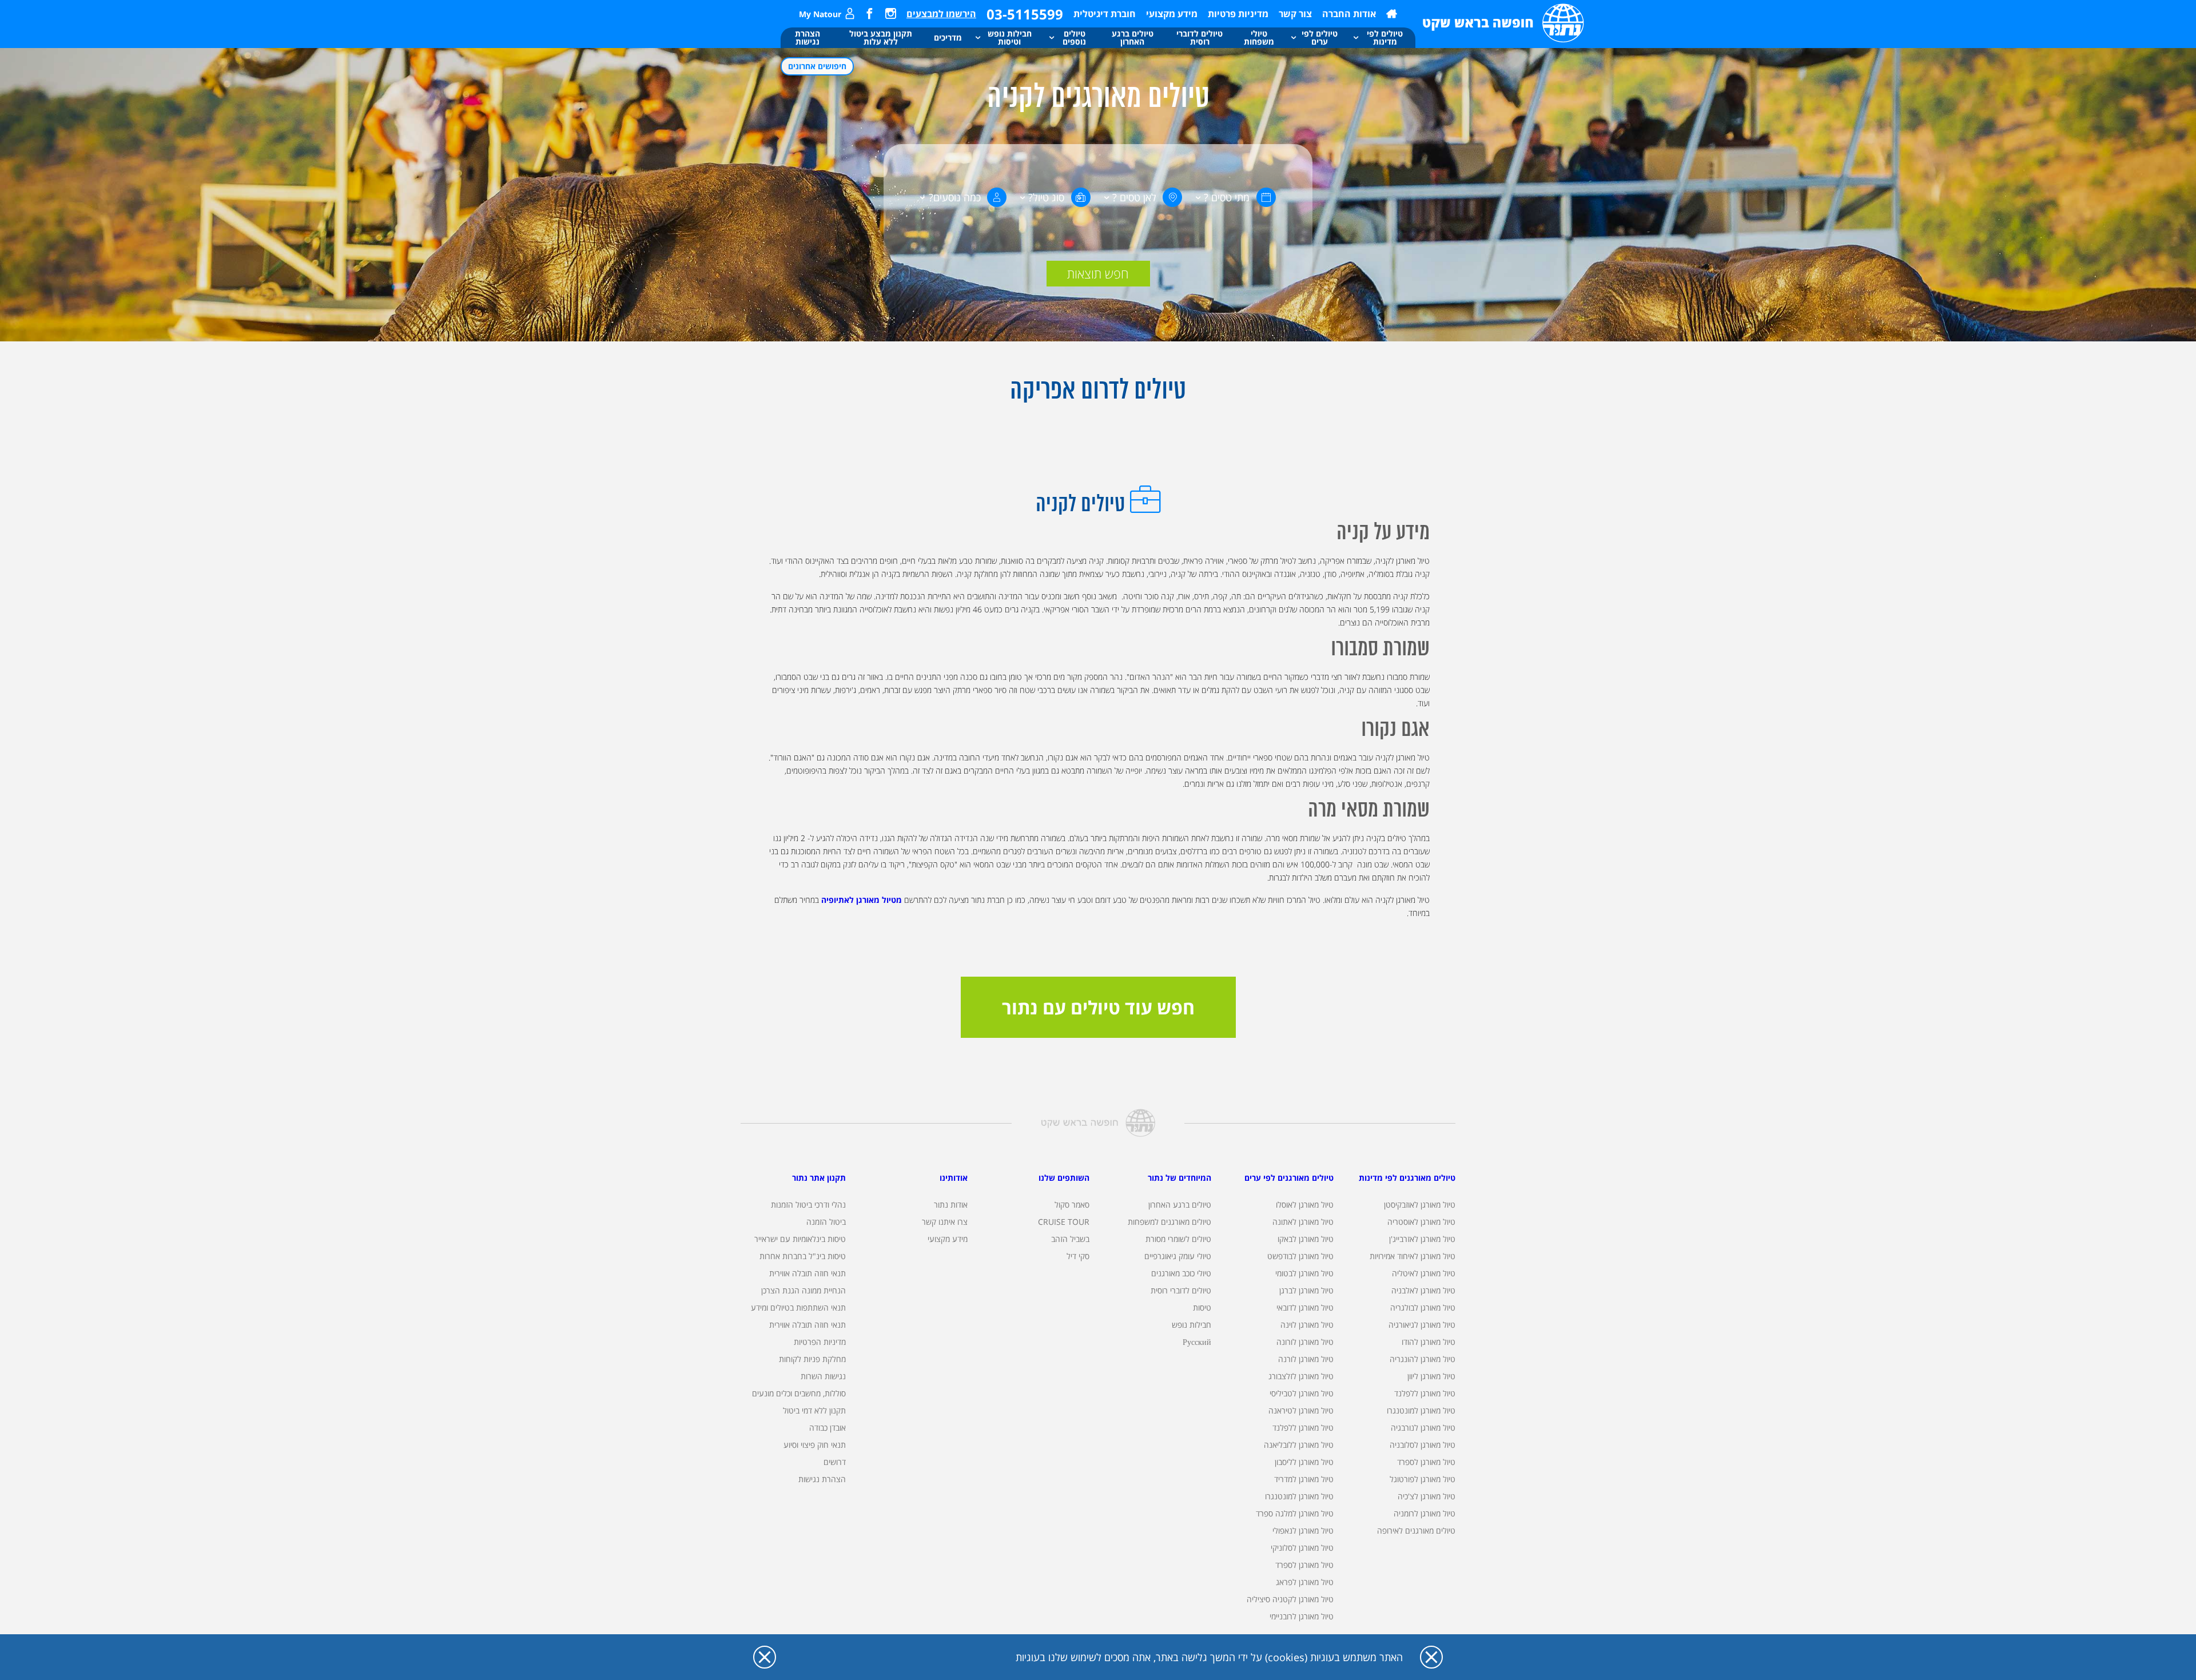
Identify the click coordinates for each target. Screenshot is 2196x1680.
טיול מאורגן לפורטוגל (1423, 1479)
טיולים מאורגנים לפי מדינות (1407, 1178)
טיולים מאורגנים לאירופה (1416, 1530)
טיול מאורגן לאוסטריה (1421, 1222)
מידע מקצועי (1172, 14)
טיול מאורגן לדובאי (1305, 1307)
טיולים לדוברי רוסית (1181, 1290)
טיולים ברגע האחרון (1180, 1205)
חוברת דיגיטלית (1105, 14)
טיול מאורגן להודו (1429, 1342)
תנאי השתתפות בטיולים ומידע (798, 1307)
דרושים (835, 1462)
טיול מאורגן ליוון (1431, 1376)
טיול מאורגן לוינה (1307, 1325)
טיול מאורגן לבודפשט (1300, 1256)
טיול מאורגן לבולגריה (1423, 1307)
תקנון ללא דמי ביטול (814, 1410)
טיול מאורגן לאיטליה (1424, 1273)
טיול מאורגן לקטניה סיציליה (1290, 1599)
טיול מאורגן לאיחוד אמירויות (1413, 1256)
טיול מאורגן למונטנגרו (1421, 1410)
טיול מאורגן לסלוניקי (1302, 1548)
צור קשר (1295, 14)
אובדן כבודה (828, 1428)
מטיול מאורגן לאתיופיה (862, 900)
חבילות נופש (1192, 1325)
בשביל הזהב (1070, 1239)
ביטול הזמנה (826, 1222)
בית (1392, 14)
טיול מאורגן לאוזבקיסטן (1420, 1205)
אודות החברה (1349, 14)
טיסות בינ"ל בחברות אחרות (803, 1256)
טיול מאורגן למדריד (1304, 1479)
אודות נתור (951, 1205)
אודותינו (954, 1178)
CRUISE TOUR (1064, 1222)
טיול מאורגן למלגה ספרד (1295, 1513)
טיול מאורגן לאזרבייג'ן (1422, 1239)
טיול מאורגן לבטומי (1304, 1273)
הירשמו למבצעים (941, 14)
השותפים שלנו (1064, 1178)
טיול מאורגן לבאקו (1306, 1239)
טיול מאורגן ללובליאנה (1299, 1445)
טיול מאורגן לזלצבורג (1301, 1376)
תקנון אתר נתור (819, 1178)
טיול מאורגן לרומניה (1425, 1513)
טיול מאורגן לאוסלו (1305, 1205)
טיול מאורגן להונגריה (1423, 1359)
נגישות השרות (823, 1376)
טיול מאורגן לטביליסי (1302, 1393)
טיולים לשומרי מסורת (1178, 1239)
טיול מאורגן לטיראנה (1301, 1410)
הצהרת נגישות (822, 1479)
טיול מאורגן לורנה (1306, 1359)
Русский (1197, 1342)
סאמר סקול (1072, 1205)
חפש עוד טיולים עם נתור (1098, 1007)
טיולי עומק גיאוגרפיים (1178, 1256)
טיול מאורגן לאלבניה (1423, 1290)
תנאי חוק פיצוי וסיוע (815, 1445)
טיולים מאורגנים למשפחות (1169, 1222)
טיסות (1202, 1307)
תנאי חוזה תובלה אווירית (807, 1273)
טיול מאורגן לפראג (1305, 1582)
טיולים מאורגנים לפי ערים (1289, 1178)
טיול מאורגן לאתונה (1303, 1222)
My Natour (820, 14)
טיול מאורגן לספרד (1426, 1462)
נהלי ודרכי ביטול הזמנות (808, 1205)
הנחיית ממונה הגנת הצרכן (803, 1290)
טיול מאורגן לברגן (1306, 1290)
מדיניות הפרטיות (820, 1342)
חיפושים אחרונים (817, 66)
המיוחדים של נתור (1179, 1178)
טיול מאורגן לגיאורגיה (1422, 1325)
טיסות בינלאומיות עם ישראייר (800, 1239)
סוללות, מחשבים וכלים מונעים (799, 1393)
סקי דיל (1078, 1256)
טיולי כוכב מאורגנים (1181, 1273)
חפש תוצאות (1098, 273)
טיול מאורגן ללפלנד (1425, 1393)
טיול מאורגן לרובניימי (1302, 1616)
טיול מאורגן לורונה (1305, 1342)
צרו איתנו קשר (945, 1222)
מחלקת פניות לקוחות (812, 1359)
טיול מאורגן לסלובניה (1423, 1445)
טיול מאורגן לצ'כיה (1427, 1496)
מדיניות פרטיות (1238, 14)
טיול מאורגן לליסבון (1304, 1462)
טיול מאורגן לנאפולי (1303, 1530)
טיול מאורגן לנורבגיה (1423, 1428)
